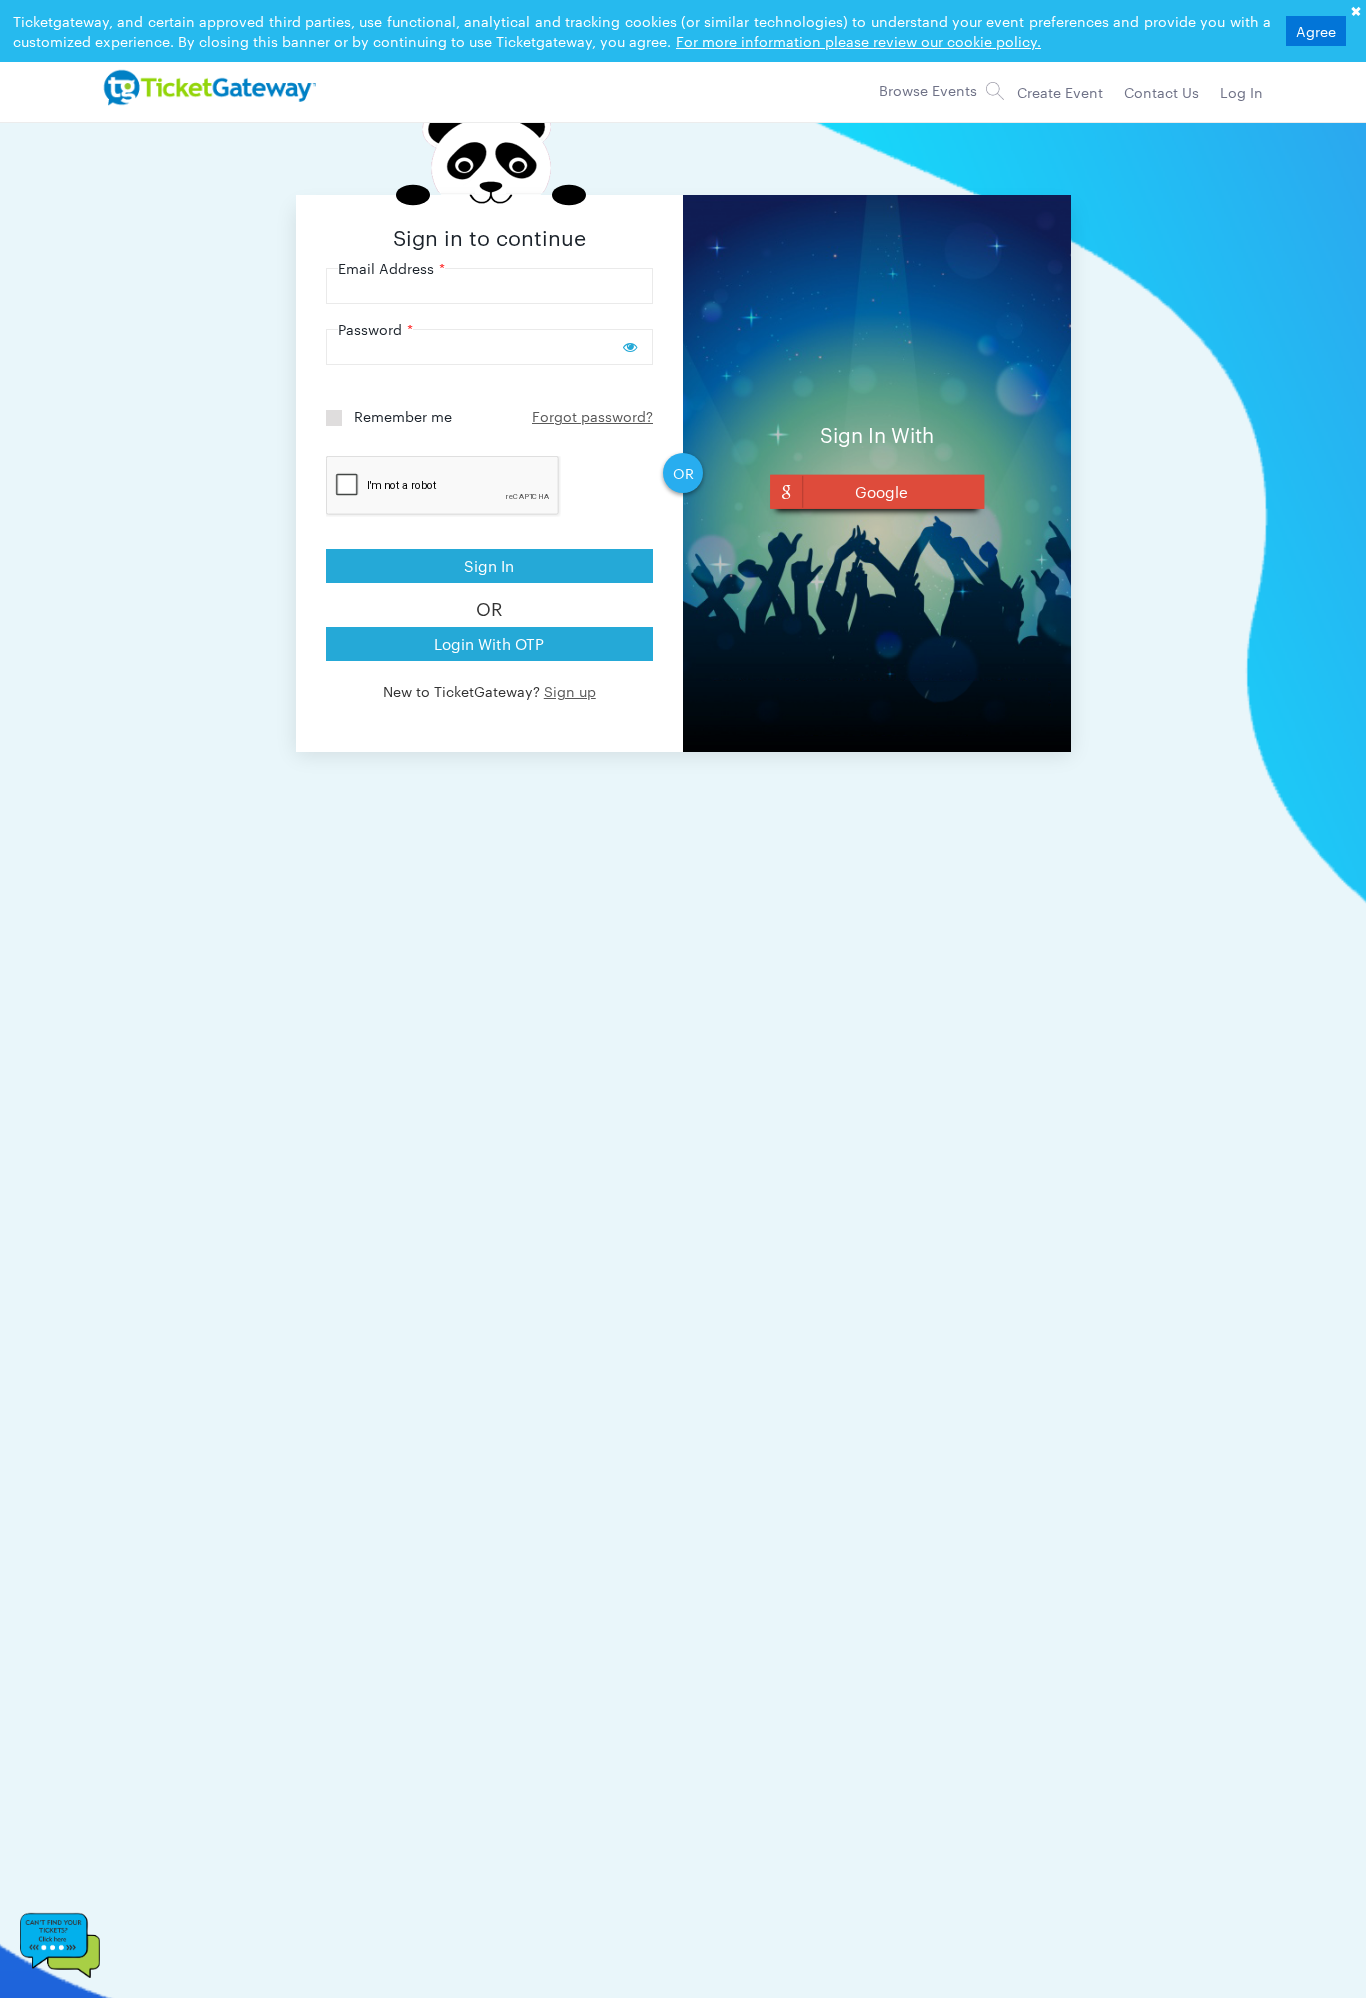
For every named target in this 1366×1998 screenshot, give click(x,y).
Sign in (489, 565)
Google (881, 491)
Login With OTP (489, 643)
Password (375, 329)
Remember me (403, 416)
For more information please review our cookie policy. (858, 41)
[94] (207, 87)
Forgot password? (592, 416)
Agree (1316, 31)
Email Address (391, 268)
